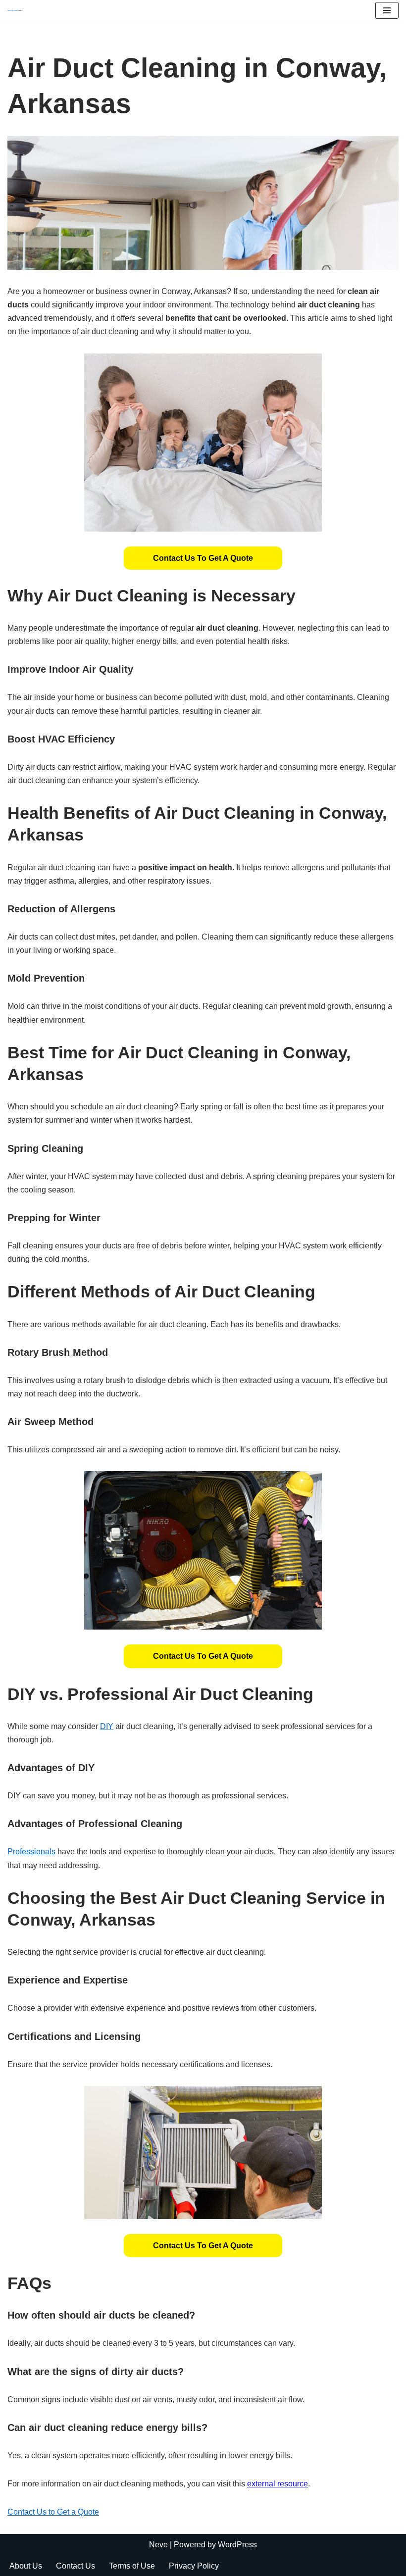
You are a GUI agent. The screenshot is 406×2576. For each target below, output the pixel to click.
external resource (278, 2484)
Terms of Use (132, 2566)
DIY (107, 1726)
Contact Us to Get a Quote (203, 558)
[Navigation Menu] (387, 10)
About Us (26, 2566)
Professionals (31, 1852)
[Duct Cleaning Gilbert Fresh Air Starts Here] (18, 10)
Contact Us (76, 2566)
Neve (158, 2545)
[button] (203, 558)
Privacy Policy (194, 2566)
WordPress (237, 2545)
